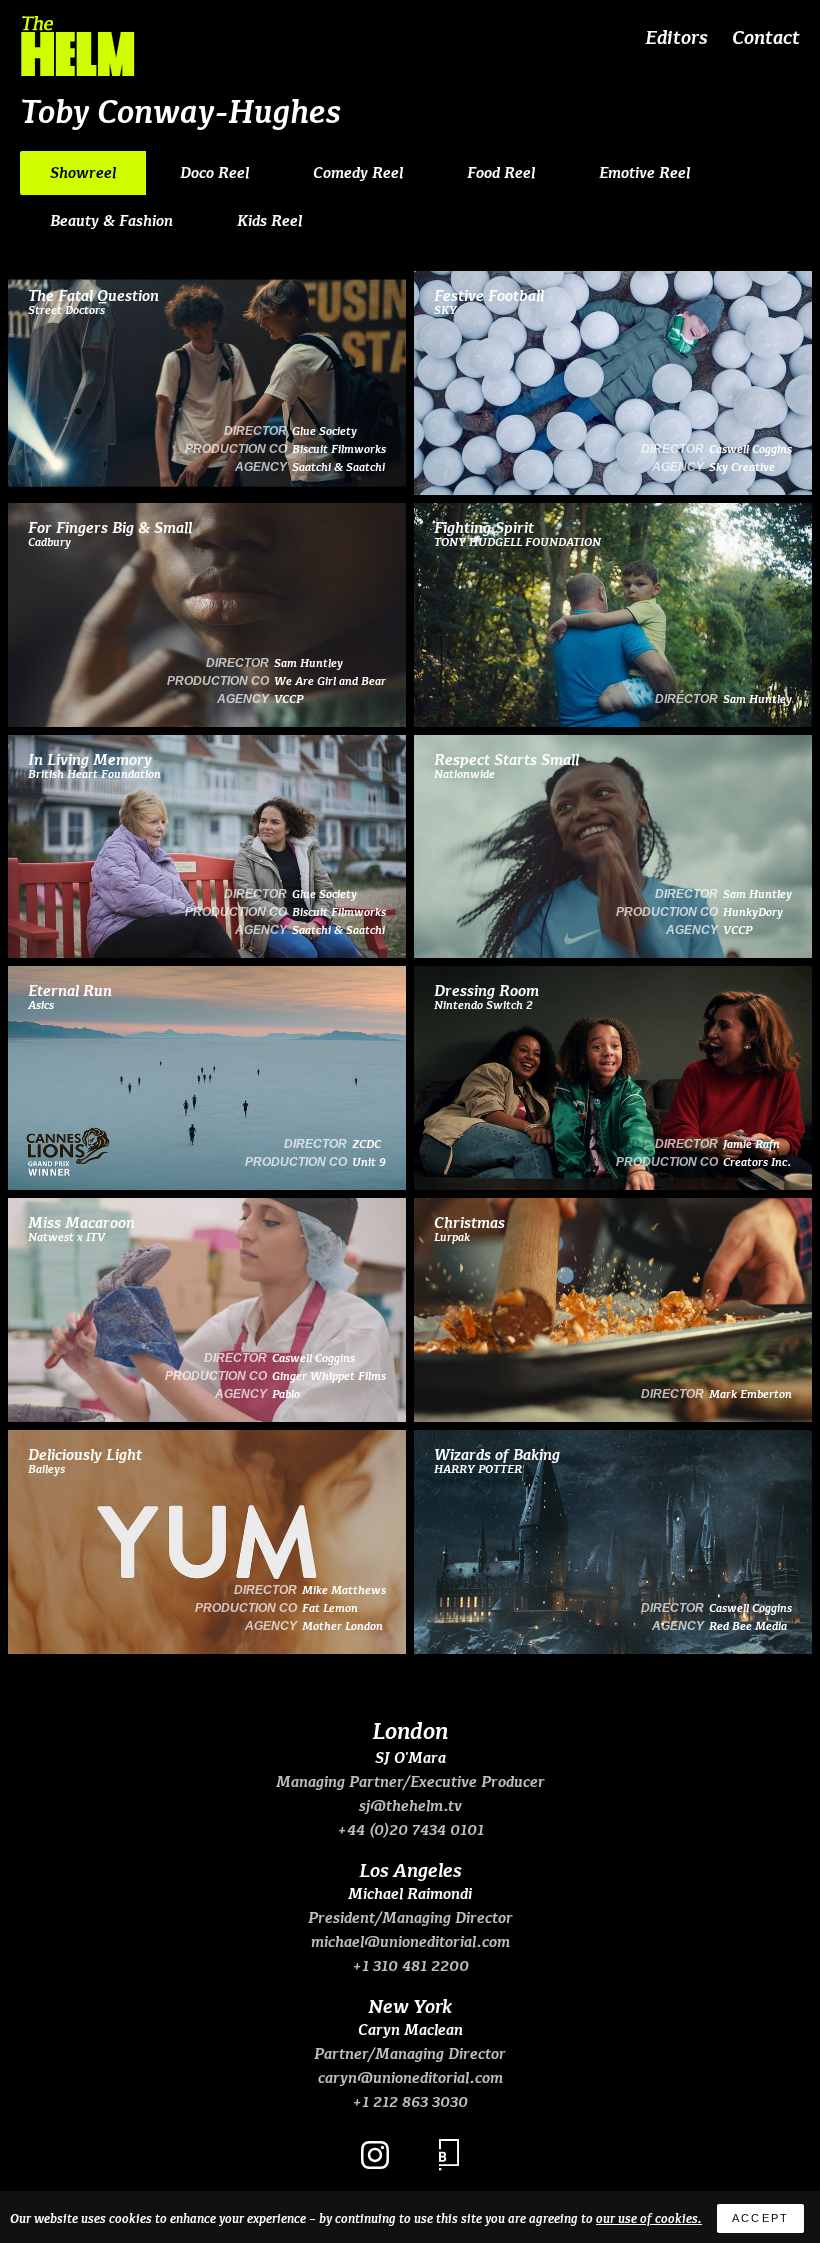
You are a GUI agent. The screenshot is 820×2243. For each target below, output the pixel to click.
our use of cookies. (649, 2218)
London (410, 1729)
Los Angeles (410, 1869)
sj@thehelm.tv (410, 1805)
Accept (760, 2218)
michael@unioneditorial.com (410, 1941)
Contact (766, 36)
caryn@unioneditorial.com (410, 2077)
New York (410, 2005)
